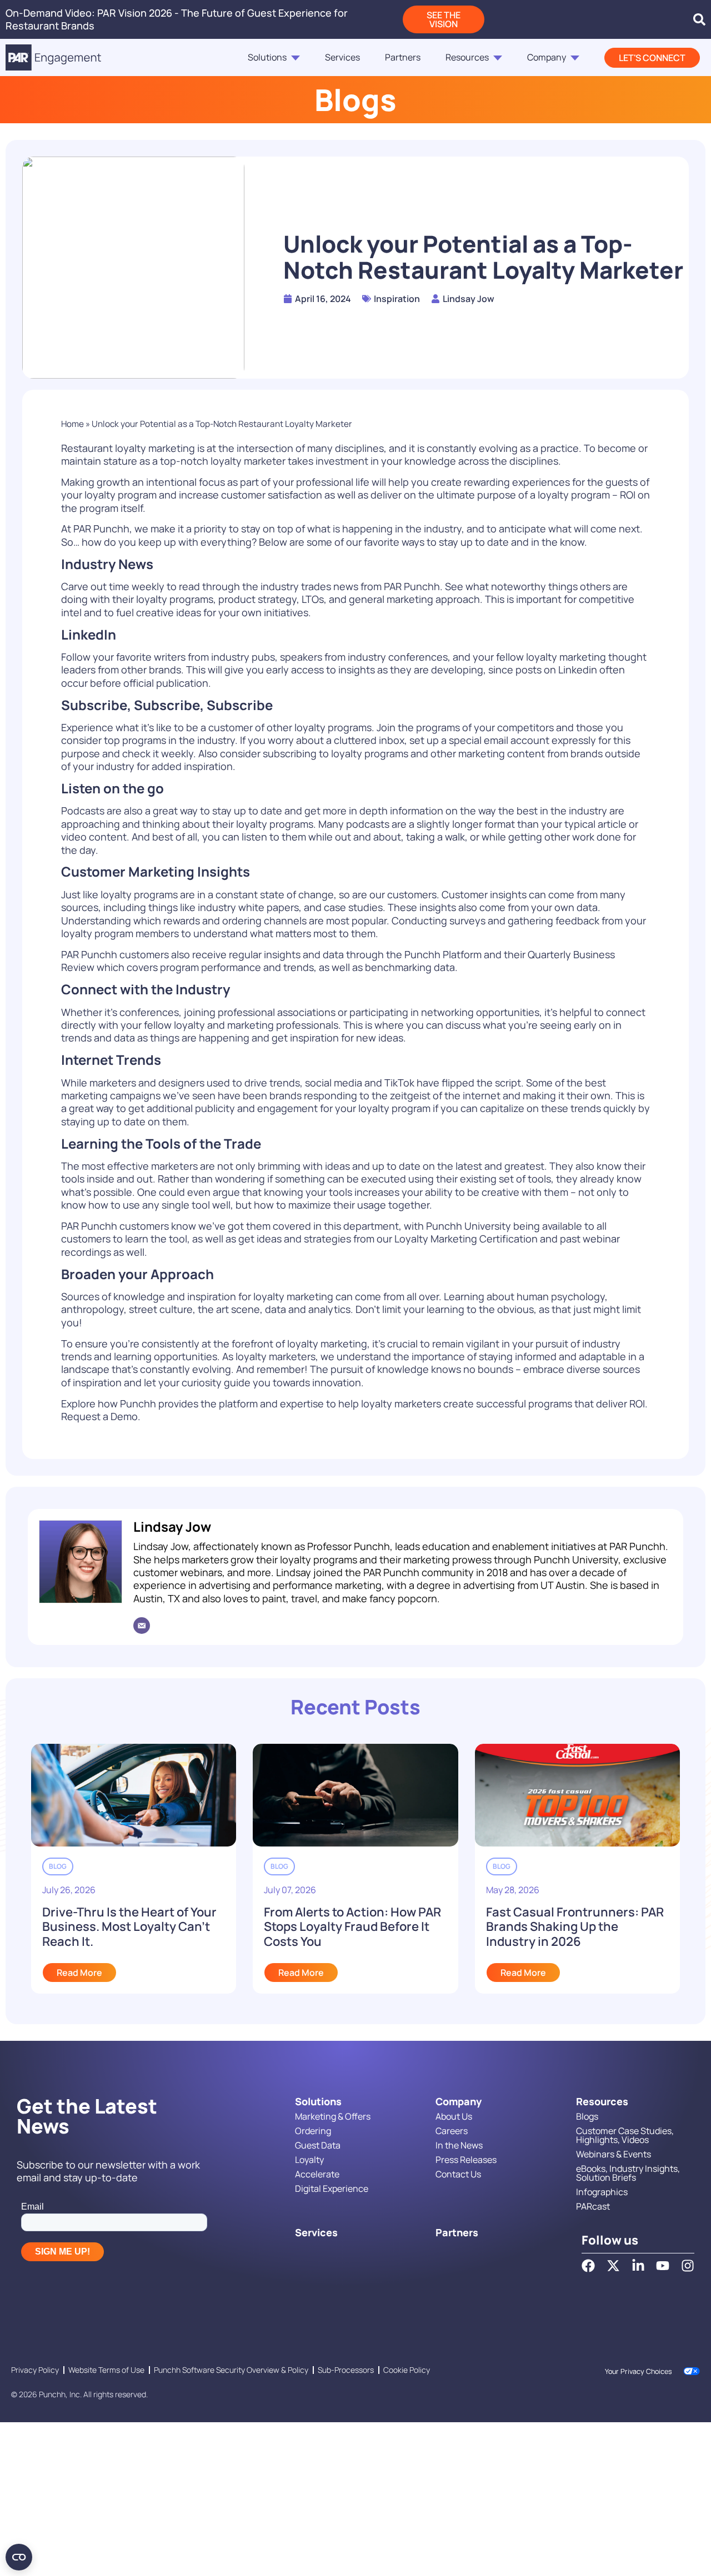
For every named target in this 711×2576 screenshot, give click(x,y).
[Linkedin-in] (638, 2266)
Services (342, 57)
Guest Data (318, 2145)
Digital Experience (332, 2188)
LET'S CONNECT (652, 58)
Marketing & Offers (333, 2116)
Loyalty (309, 2160)
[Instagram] (688, 2266)
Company (547, 57)
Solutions (267, 57)
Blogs (587, 2116)
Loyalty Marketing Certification (466, 1239)
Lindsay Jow (172, 1526)
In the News (459, 2145)
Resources (467, 57)
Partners (403, 57)
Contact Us (458, 2174)
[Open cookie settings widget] (19, 2557)
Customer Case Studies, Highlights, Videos (625, 2135)
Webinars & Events (614, 2154)
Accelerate (317, 2174)
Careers (452, 2131)
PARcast (593, 2206)
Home (72, 424)
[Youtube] (663, 2266)
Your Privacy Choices (639, 2371)
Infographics (602, 2192)
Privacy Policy (35, 2370)
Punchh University (469, 1226)
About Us (454, 2116)
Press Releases (466, 2160)
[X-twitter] (613, 2266)
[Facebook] (588, 2266)
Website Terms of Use (106, 2370)
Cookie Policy (407, 2370)
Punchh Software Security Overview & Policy (231, 2370)
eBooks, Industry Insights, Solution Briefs (628, 2173)
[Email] (142, 1626)
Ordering (313, 2131)
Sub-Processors (346, 2370)
